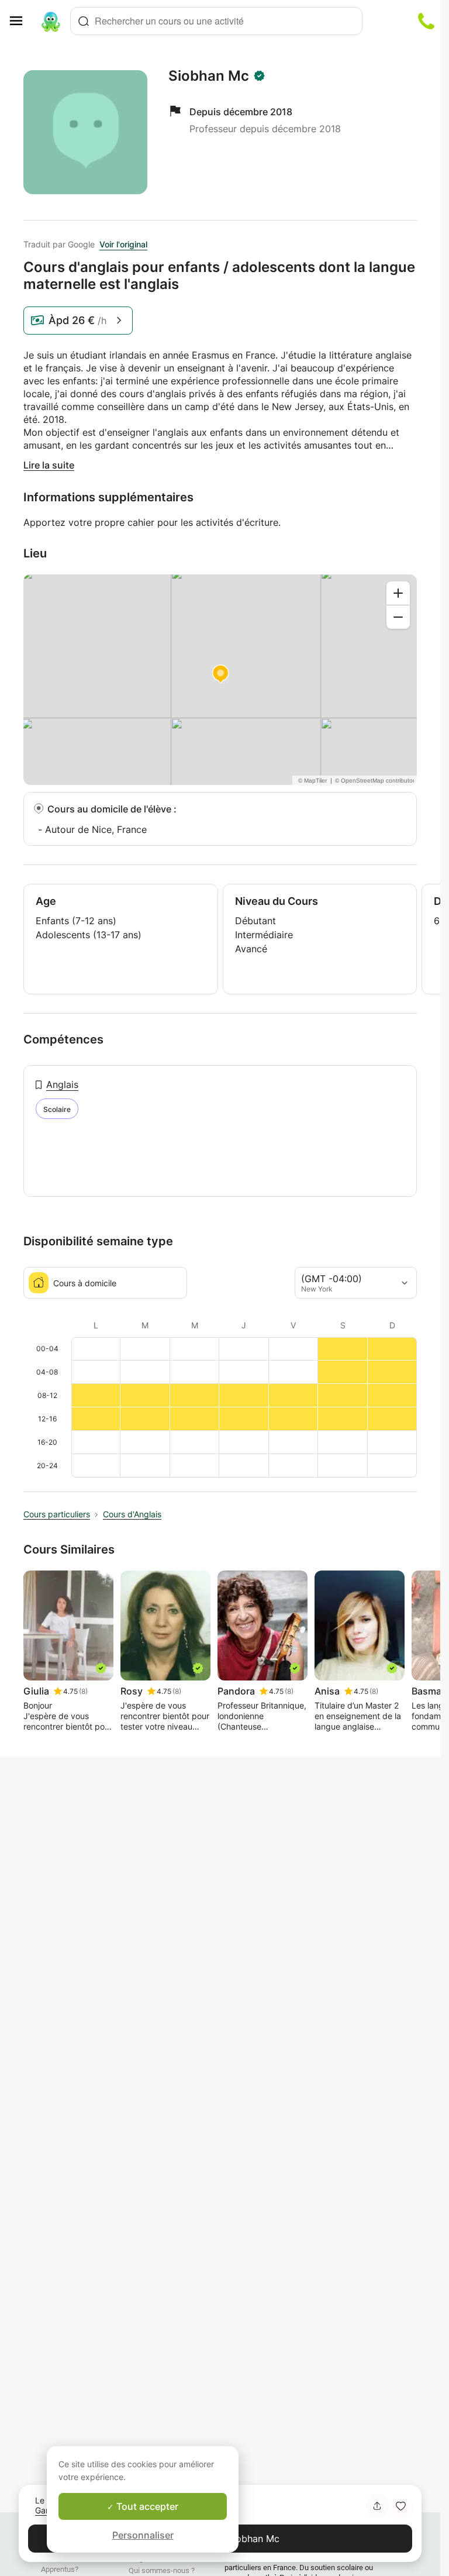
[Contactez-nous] (426, 21)
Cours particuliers (57, 1514)
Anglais (62, 1084)
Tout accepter (146, 2506)
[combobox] (216, 21)
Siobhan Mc (209, 76)
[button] (400, 2506)
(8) (83, 1691)
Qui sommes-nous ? (162, 2570)
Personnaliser (143, 2535)
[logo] (51, 21)
